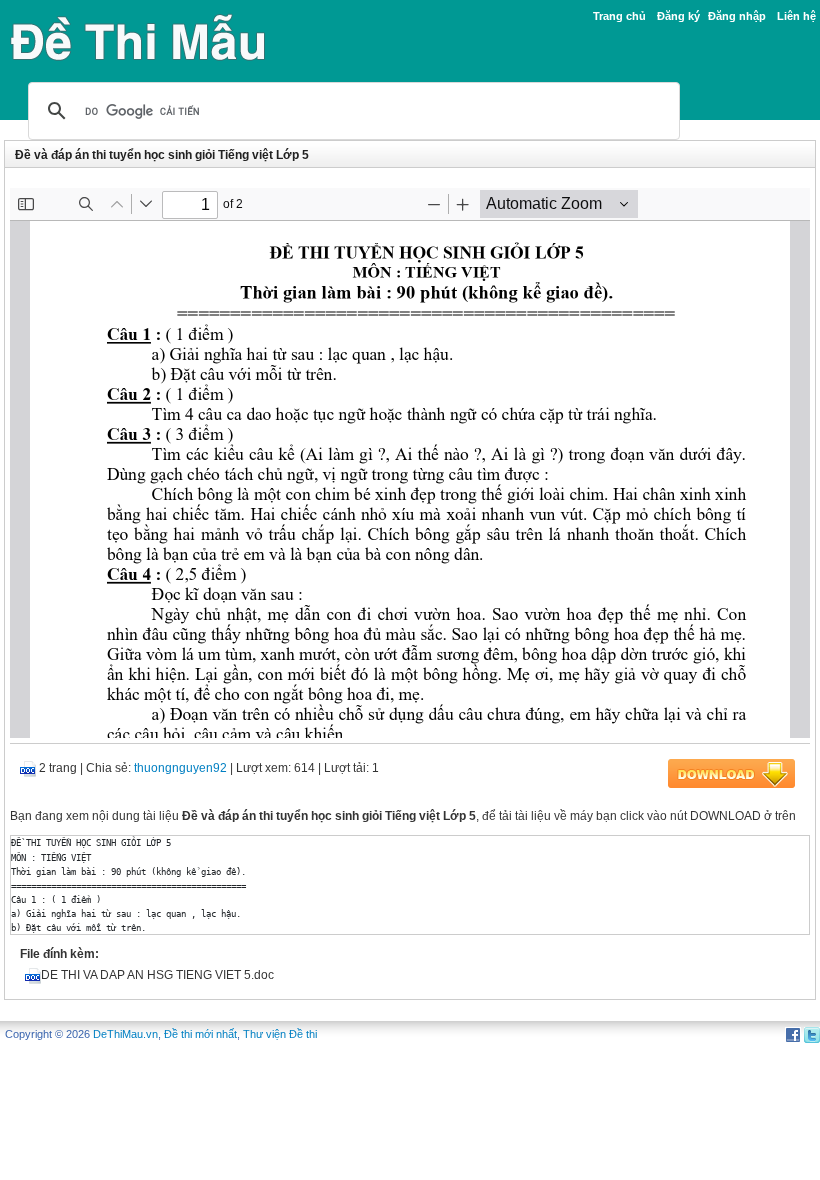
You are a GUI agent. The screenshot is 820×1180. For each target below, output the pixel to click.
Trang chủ (619, 16)
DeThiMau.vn (125, 1034)
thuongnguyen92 (180, 768)
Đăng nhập (737, 16)
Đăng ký (678, 16)
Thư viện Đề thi (280, 1034)
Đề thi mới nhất (200, 1034)
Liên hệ (796, 16)
